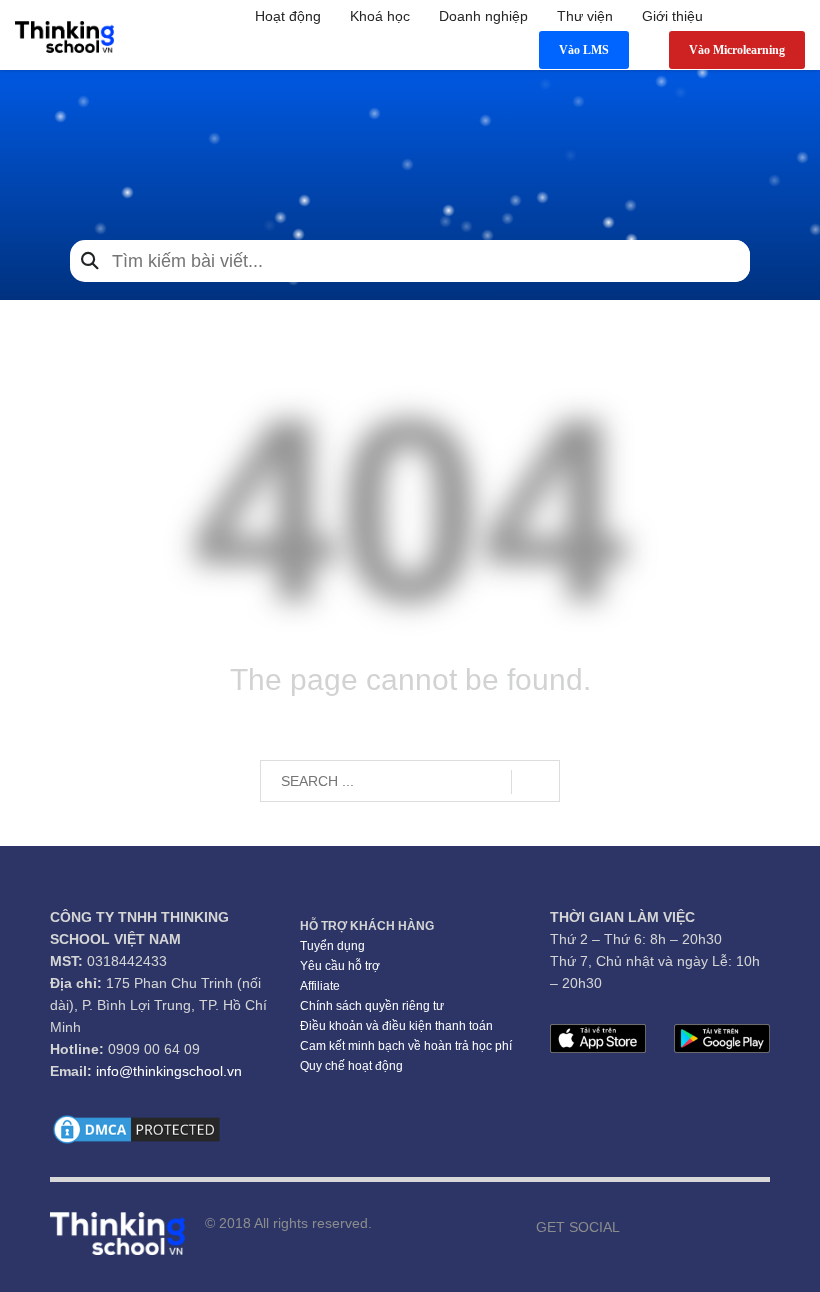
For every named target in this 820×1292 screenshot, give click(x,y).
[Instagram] (695, 1227)
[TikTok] (725, 1227)
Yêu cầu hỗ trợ (340, 966)
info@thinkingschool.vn (169, 1071)
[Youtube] (665, 1227)
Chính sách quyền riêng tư (372, 1006)
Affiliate (320, 986)
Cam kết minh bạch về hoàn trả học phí (406, 1046)
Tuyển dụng (332, 946)
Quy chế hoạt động (351, 1066)
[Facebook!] (635, 1227)
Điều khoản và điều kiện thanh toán (396, 1026)
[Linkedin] (755, 1227)
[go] (535, 782)
